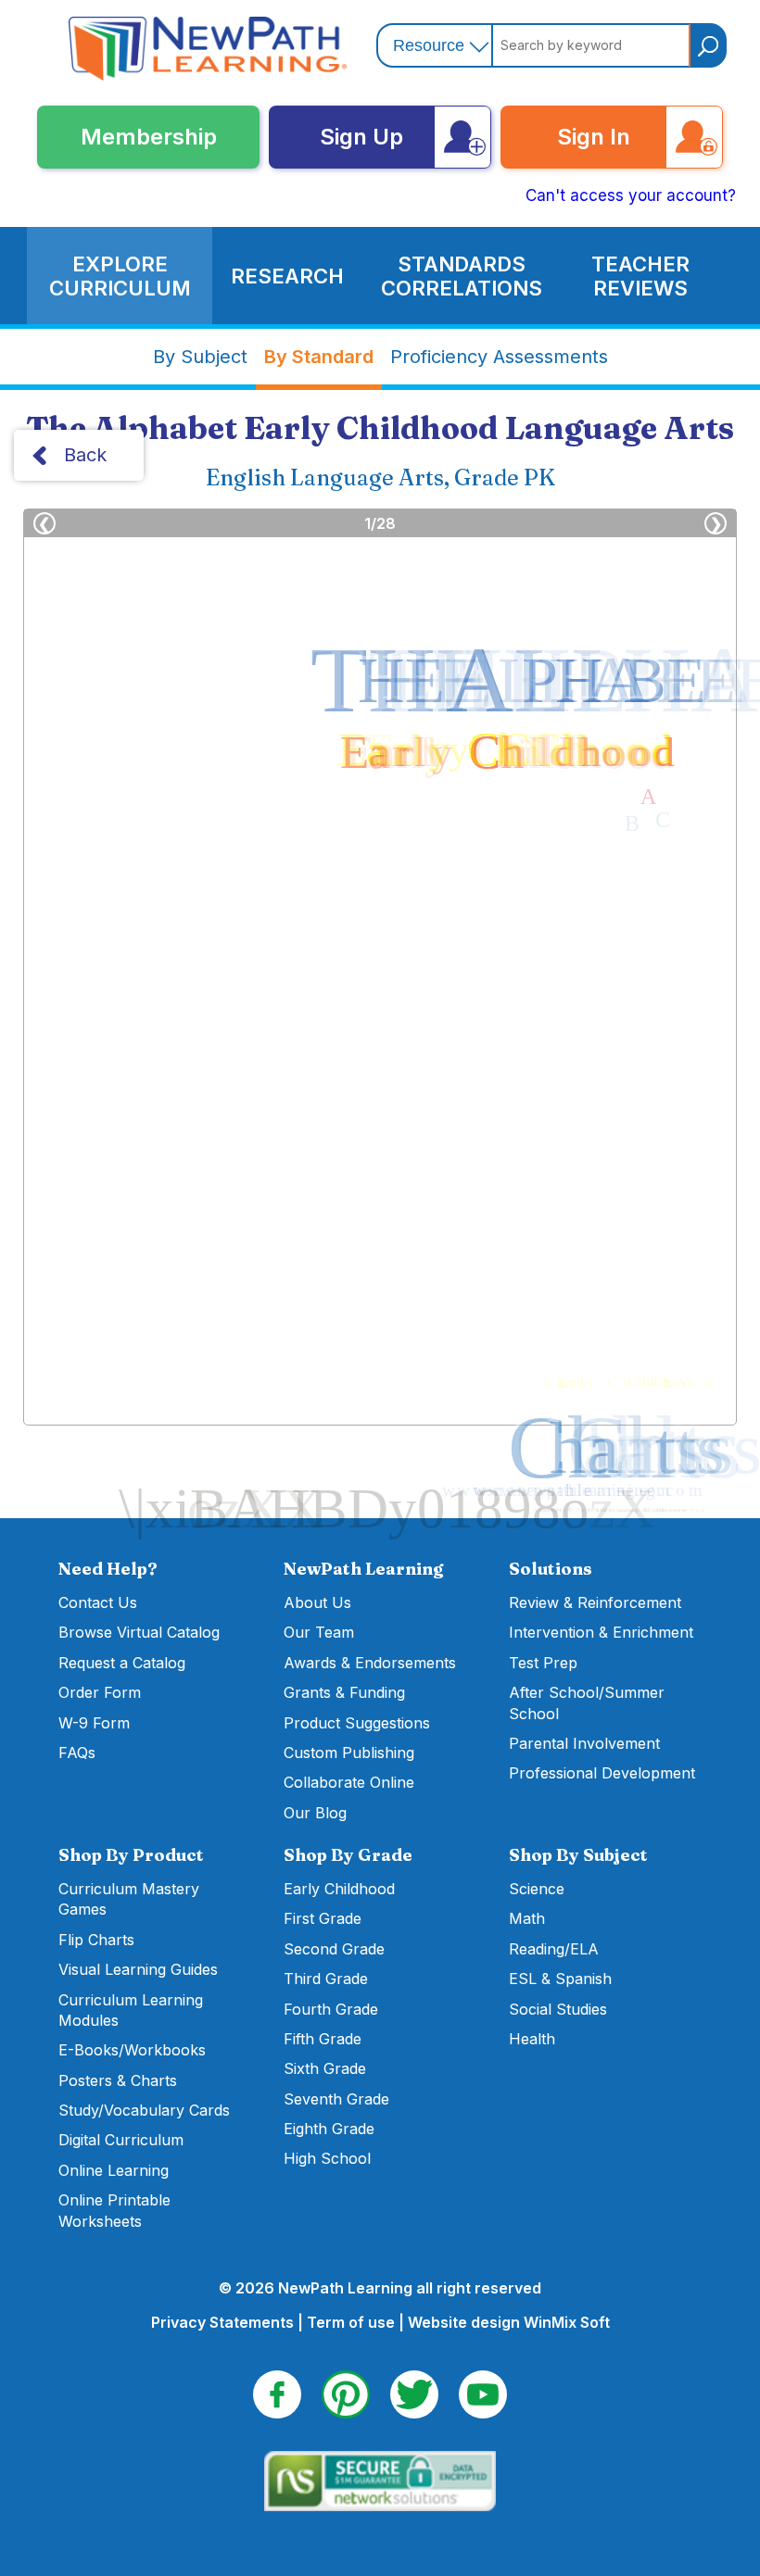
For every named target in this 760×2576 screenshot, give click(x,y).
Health (532, 2039)
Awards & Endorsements (370, 1663)
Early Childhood (339, 1889)
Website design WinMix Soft (509, 2322)
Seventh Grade (336, 2099)
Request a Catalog (122, 1663)
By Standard (319, 357)
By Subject (200, 357)
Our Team (319, 1632)
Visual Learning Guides (138, 1969)
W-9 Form (94, 1723)
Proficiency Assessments (499, 357)
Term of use (351, 2322)
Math (527, 1918)
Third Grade (326, 1979)
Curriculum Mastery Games (129, 1899)
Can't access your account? (631, 195)
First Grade (323, 1918)
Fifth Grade (323, 2039)
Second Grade (334, 1949)
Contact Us (98, 1602)
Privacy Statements (222, 2322)
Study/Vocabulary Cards (144, 2110)
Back (85, 455)
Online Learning (114, 2170)
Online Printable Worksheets (114, 2210)
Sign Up (361, 137)
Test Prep (543, 1663)
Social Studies (558, 2009)
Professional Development (602, 1773)
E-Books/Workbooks (132, 2050)
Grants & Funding (344, 1692)
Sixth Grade (325, 2068)
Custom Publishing (349, 1753)
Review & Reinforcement (595, 1602)
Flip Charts (96, 1940)
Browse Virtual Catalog (139, 1632)
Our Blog (315, 1813)
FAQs (77, 1753)
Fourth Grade (331, 2009)
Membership (149, 137)
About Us (317, 1602)
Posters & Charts (118, 2080)
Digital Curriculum (121, 2140)
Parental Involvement (584, 1743)
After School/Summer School (587, 1703)
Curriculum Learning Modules (131, 2010)
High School (327, 2158)
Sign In (594, 137)
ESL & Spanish (560, 1979)
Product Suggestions (357, 1723)
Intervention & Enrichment (601, 1632)
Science (537, 1889)
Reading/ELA (554, 1949)
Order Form (100, 1692)
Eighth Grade (329, 2129)
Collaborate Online (349, 1782)
